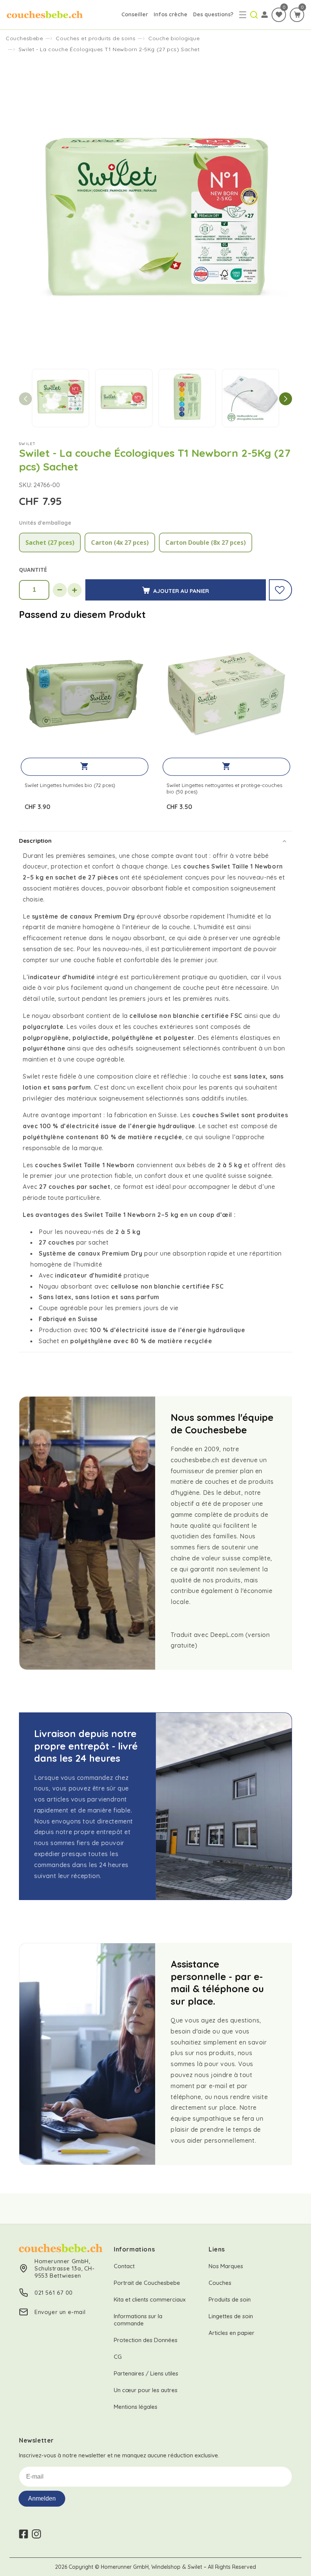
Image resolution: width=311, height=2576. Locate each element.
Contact (124, 2266)
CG (118, 2357)
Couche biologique (174, 38)
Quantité (33, 570)
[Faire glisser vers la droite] (286, 399)
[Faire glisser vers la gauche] (25, 399)
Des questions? (213, 14)
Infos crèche (170, 14)
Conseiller (135, 14)
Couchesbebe (24, 38)
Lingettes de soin (231, 2316)
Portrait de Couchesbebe (147, 2283)
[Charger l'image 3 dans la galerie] (187, 398)
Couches (220, 2283)
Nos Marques (226, 2266)
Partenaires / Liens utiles (146, 2373)
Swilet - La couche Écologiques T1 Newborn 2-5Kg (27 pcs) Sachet (109, 49)
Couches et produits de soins (96, 38)
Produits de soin (230, 2299)
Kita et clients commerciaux (150, 2299)
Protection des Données (146, 2340)
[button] (243, 15)
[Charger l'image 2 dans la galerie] (124, 398)
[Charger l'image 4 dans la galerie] (251, 398)
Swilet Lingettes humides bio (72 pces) (70, 785)
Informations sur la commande (138, 2320)
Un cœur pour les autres (146, 2390)
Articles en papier (232, 2333)
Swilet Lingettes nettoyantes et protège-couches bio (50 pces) (224, 788)
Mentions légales (136, 2407)
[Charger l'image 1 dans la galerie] (60, 398)
